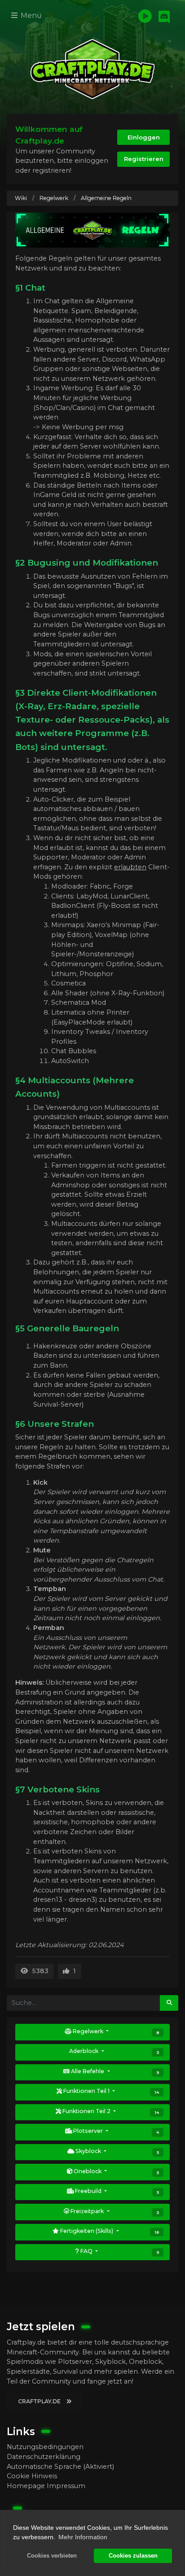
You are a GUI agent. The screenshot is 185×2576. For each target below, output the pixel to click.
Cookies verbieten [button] (52, 2556)
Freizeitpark (114, 2211)
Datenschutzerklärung (44, 2457)
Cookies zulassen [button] (133, 2556)
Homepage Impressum (46, 2486)
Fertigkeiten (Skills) (109, 2231)
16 (157, 2232)
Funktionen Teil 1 (110, 2091)
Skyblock (117, 2151)
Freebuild (116, 2191)
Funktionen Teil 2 (110, 2111)
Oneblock (116, 2171)
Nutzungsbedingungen (45, 2447)
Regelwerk (54, 198)
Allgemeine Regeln (106, 198)
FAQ (119, 2251)
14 (157, 2092)
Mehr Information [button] (83, 2537)
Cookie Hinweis (32, 2476)
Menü (30, 15)
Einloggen (144, 137)
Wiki (21, 198)
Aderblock (114, 2051)
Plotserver (115, 2131)
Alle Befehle (114, 2071)
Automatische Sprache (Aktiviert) (60, 2467)
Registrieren (144, 159)
